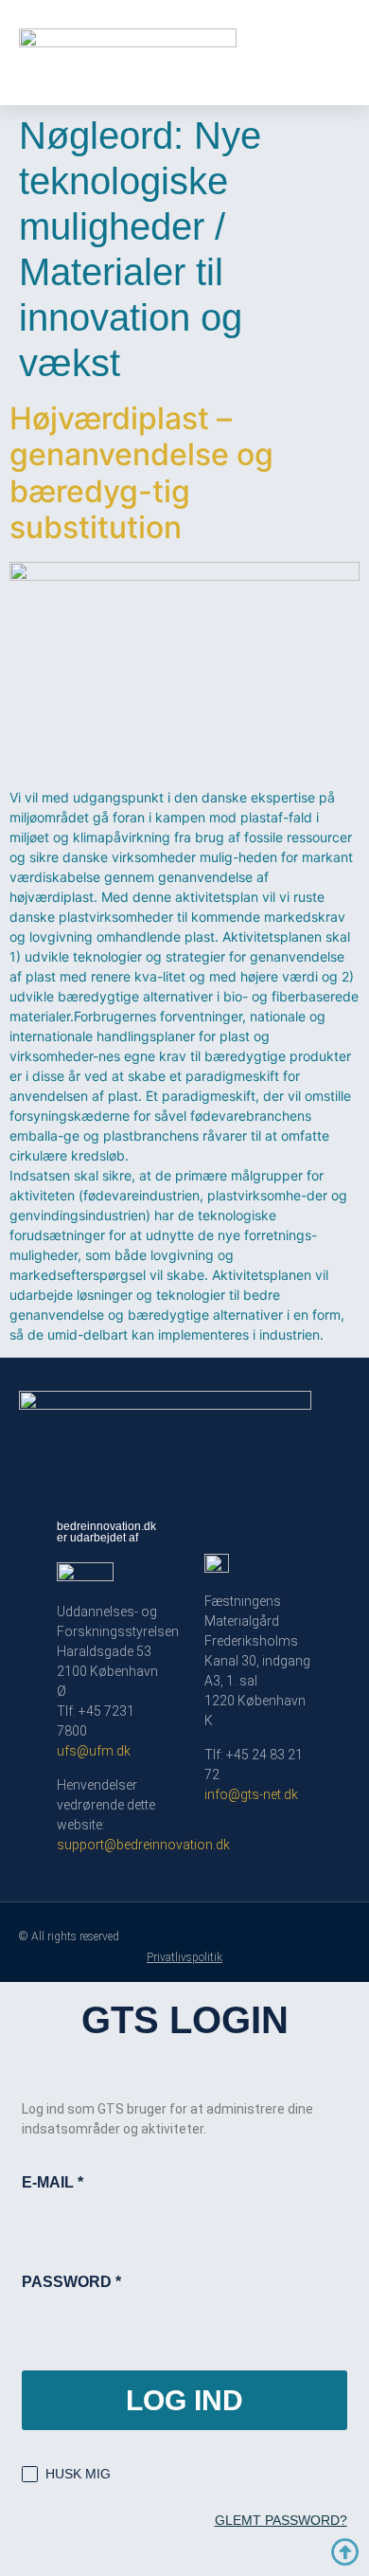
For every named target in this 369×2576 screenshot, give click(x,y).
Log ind (184, 2400)
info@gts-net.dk (251, 1794)
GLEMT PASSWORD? (281, 2520)
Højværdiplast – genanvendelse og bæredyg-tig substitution (141, 473)
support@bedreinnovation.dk (143, 1845)
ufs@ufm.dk (94, 1751)
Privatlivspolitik (184, 1957)
